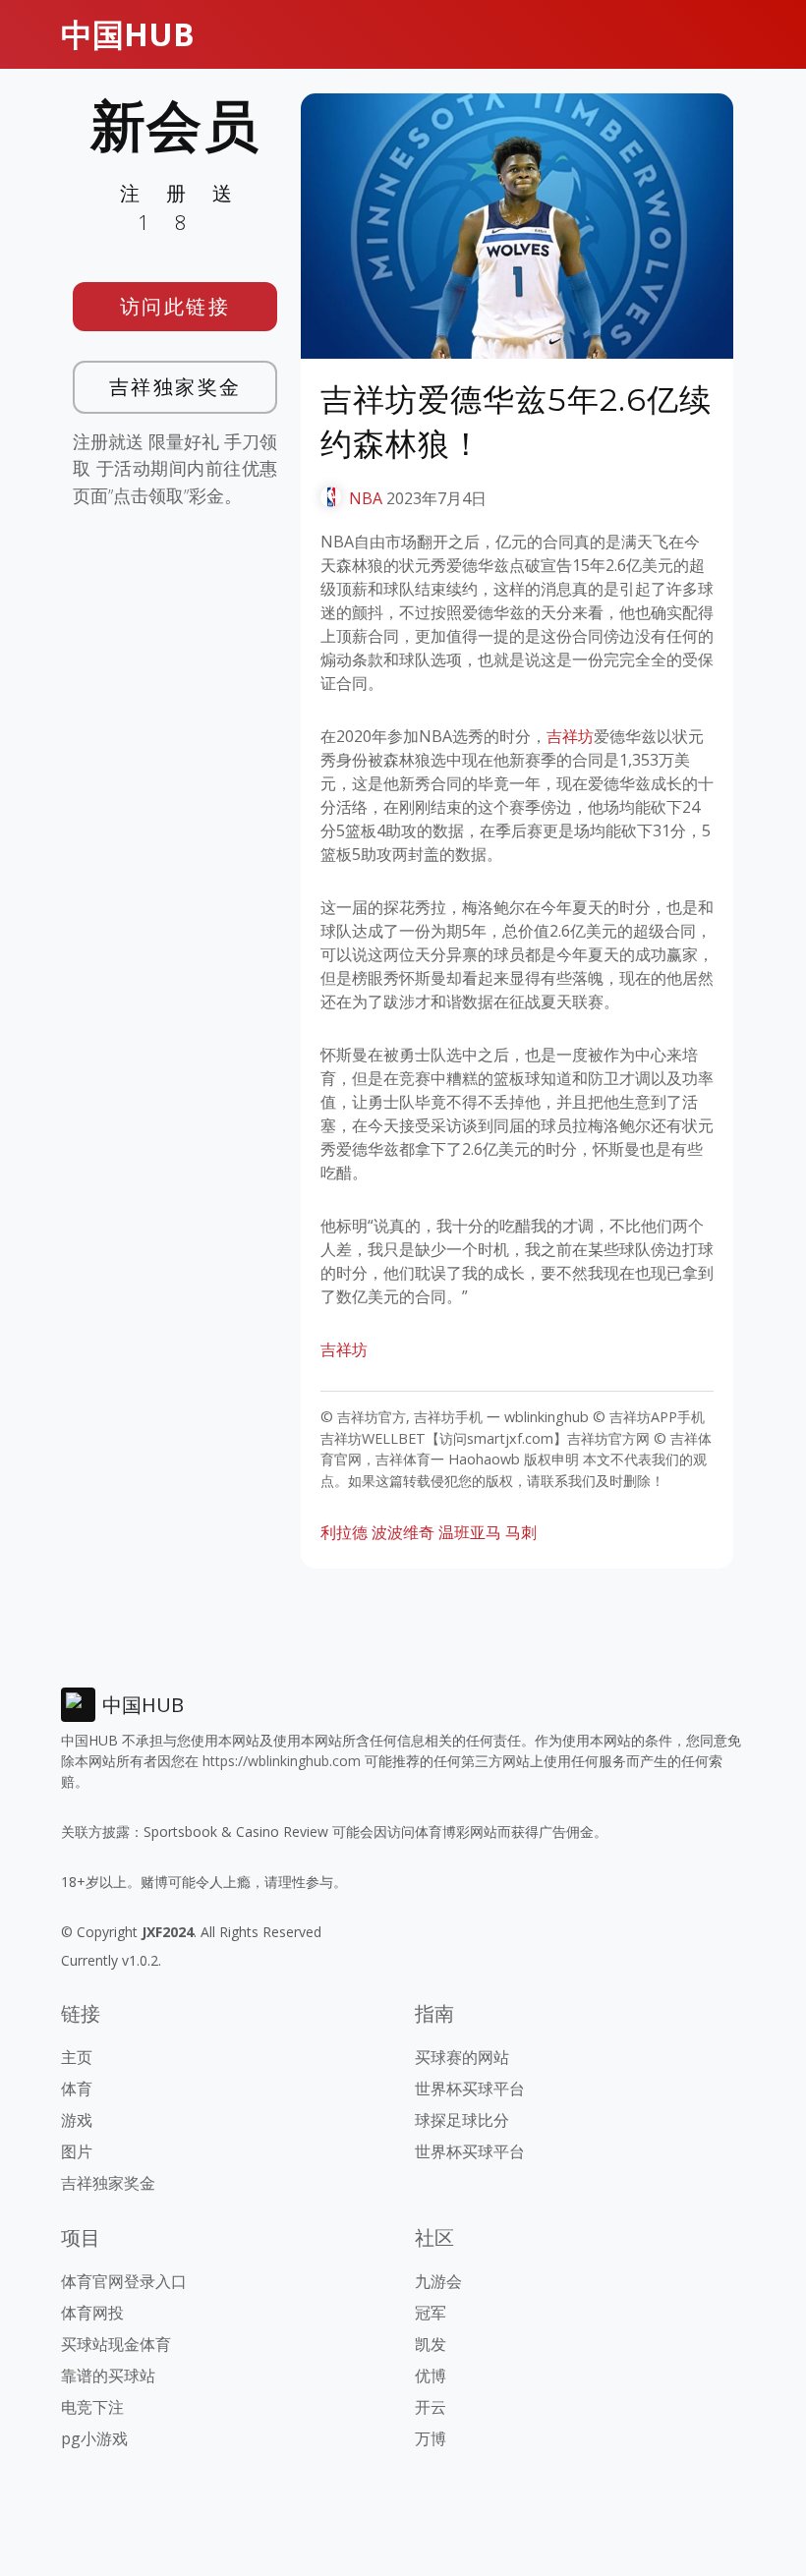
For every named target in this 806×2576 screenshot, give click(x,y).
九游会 (438, 2281)
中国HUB (128, 34)
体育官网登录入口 (124, 2281)
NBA (366, 498)
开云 (431, 2407)
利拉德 (344, 1532)
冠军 (431, 2313)
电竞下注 (92, 2407)
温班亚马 (470, 1532)
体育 (77, 2089)
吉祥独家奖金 (175, 387)
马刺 (521, 1532)
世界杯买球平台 (470, 2089)
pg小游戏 (94, 2438)
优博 (431, 2376)
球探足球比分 (462, 2120)
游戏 (77, 2120)
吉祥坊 (570, 736)
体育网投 (92, 2313)
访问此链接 (175, 306)
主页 (77, 2057)
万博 (431, 2438)
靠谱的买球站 (108, 2376)
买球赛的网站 (462, 2057)
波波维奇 (403, 1532)
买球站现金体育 (116, 2344)
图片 (77, 2151)
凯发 (431, 2344)
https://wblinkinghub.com (282, 1761)
